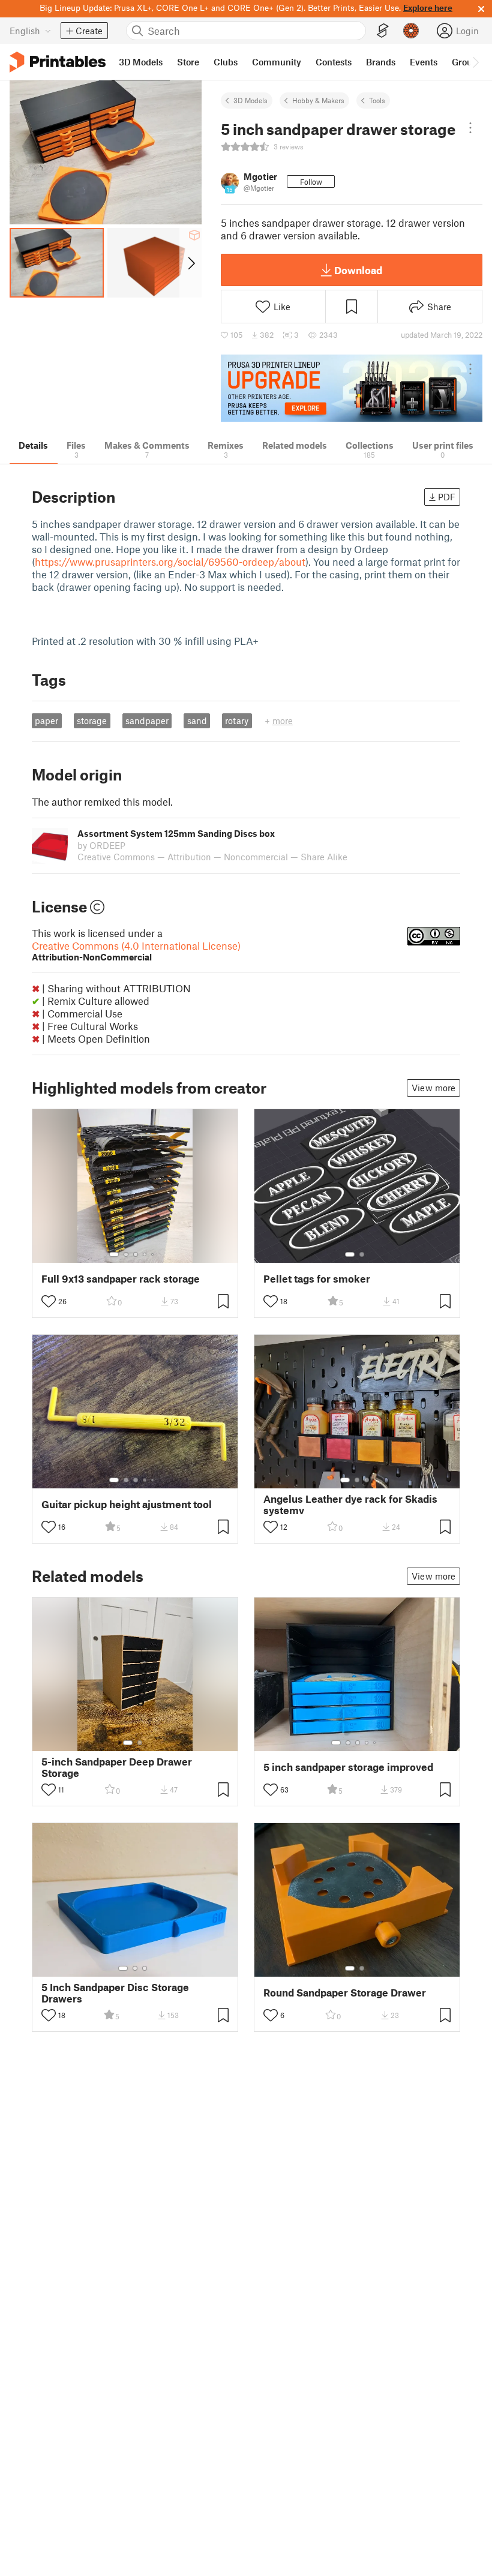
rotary (237, 720)
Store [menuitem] (188, 62)
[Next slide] (190, 263)
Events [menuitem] (424, 62)
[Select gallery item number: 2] (126, 1254)
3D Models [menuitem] (141, 62)
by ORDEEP (101, 845)
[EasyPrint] (383, 31)
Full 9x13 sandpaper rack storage (121, 1279)
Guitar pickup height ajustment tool (127, 1504)
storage (92, 720)
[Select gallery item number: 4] (145, 1254)
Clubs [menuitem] (226, 62)
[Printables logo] (58, 62)
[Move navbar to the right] (475, 62)
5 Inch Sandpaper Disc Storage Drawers (115, 1993)
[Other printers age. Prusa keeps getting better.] (352, 388)
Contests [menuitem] (334, 62)
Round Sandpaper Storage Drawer (345, 1993)
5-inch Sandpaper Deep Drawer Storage (117, 1767)
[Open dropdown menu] (470, 128)
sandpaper (147, 720)
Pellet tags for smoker (317, 1279)
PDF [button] (447, 497)
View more (433, 1088)
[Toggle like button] (49, 1301)
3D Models (250, 100)
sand (197, 720)
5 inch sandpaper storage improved (348, 1767)
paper (46, 720)
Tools (377, 100)
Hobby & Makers (318, 100)
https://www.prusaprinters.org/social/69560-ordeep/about (170, 562)
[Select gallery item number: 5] (154, 1254)
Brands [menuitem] (381, 62)
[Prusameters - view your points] (411, 31)
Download (358, 270)
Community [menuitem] (277, 62)
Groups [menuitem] (467, 62)
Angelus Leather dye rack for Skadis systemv (350, 1505)
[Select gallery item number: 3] (136, 1254)
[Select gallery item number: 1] (114, 1254)
